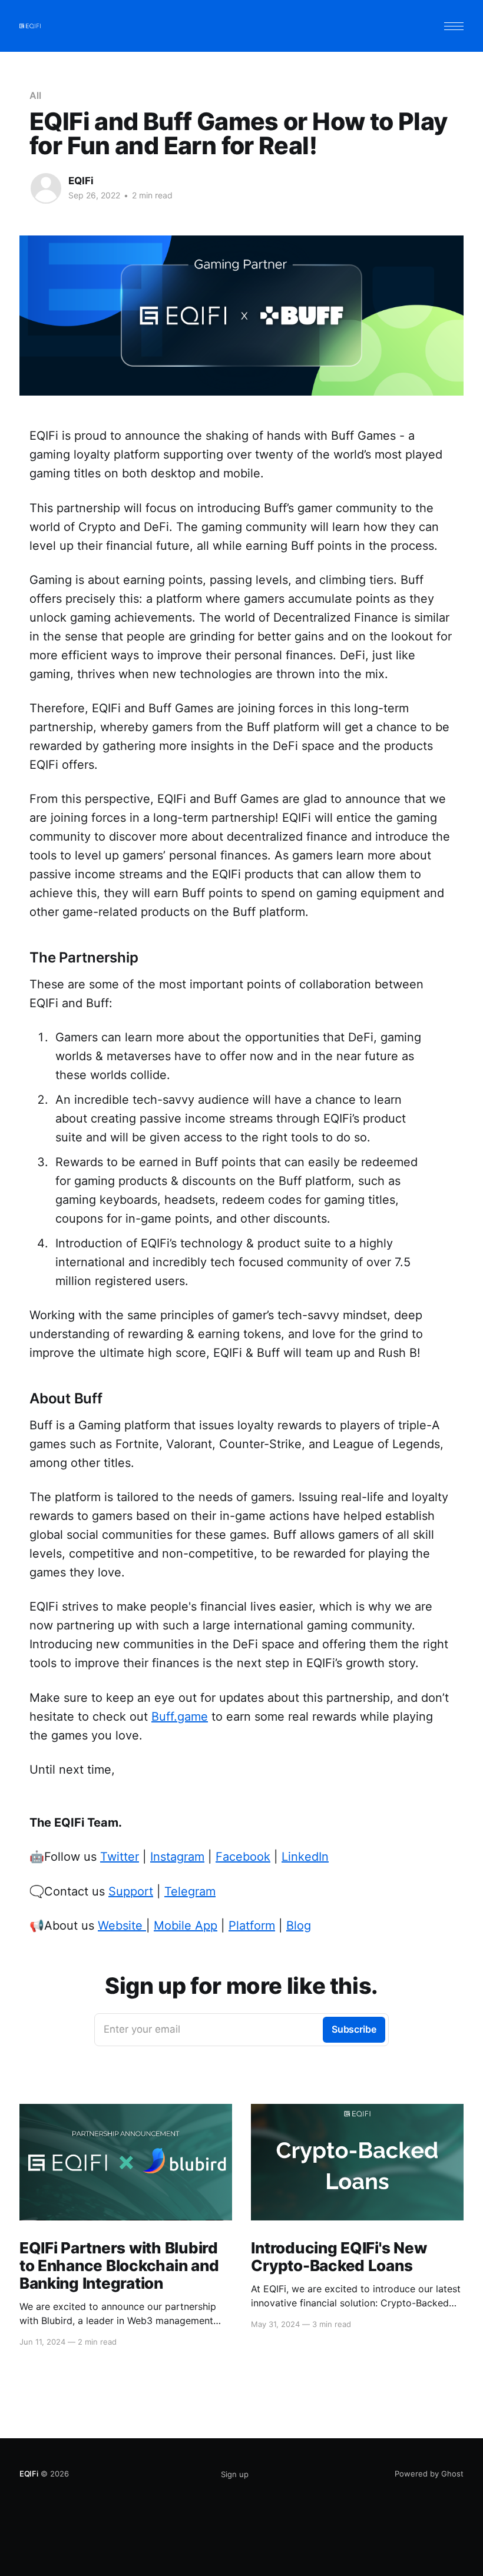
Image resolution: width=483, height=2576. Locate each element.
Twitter (120, 1857)
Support (131, 1891)
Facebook (243, 1857)
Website (122, 1926)
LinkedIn (305, 1857)
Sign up (235, 2474)
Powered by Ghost (429, 2474)
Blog (299, 1926)
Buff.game (180, 1717)
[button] (454, 26)
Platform (252, 1926)
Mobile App (186, 1926)
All (35, 95)
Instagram (177, 1857)
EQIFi (81, 181)
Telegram (190, 1891)
